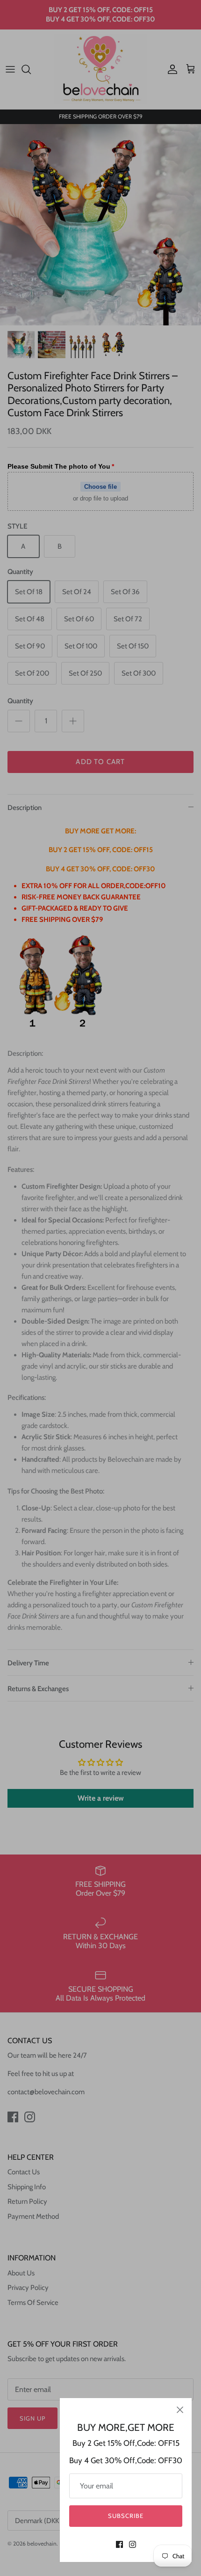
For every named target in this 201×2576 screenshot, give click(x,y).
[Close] (180, 2410)
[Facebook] (119, 2544)
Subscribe (126, 2516)
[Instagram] (133, 2544)
